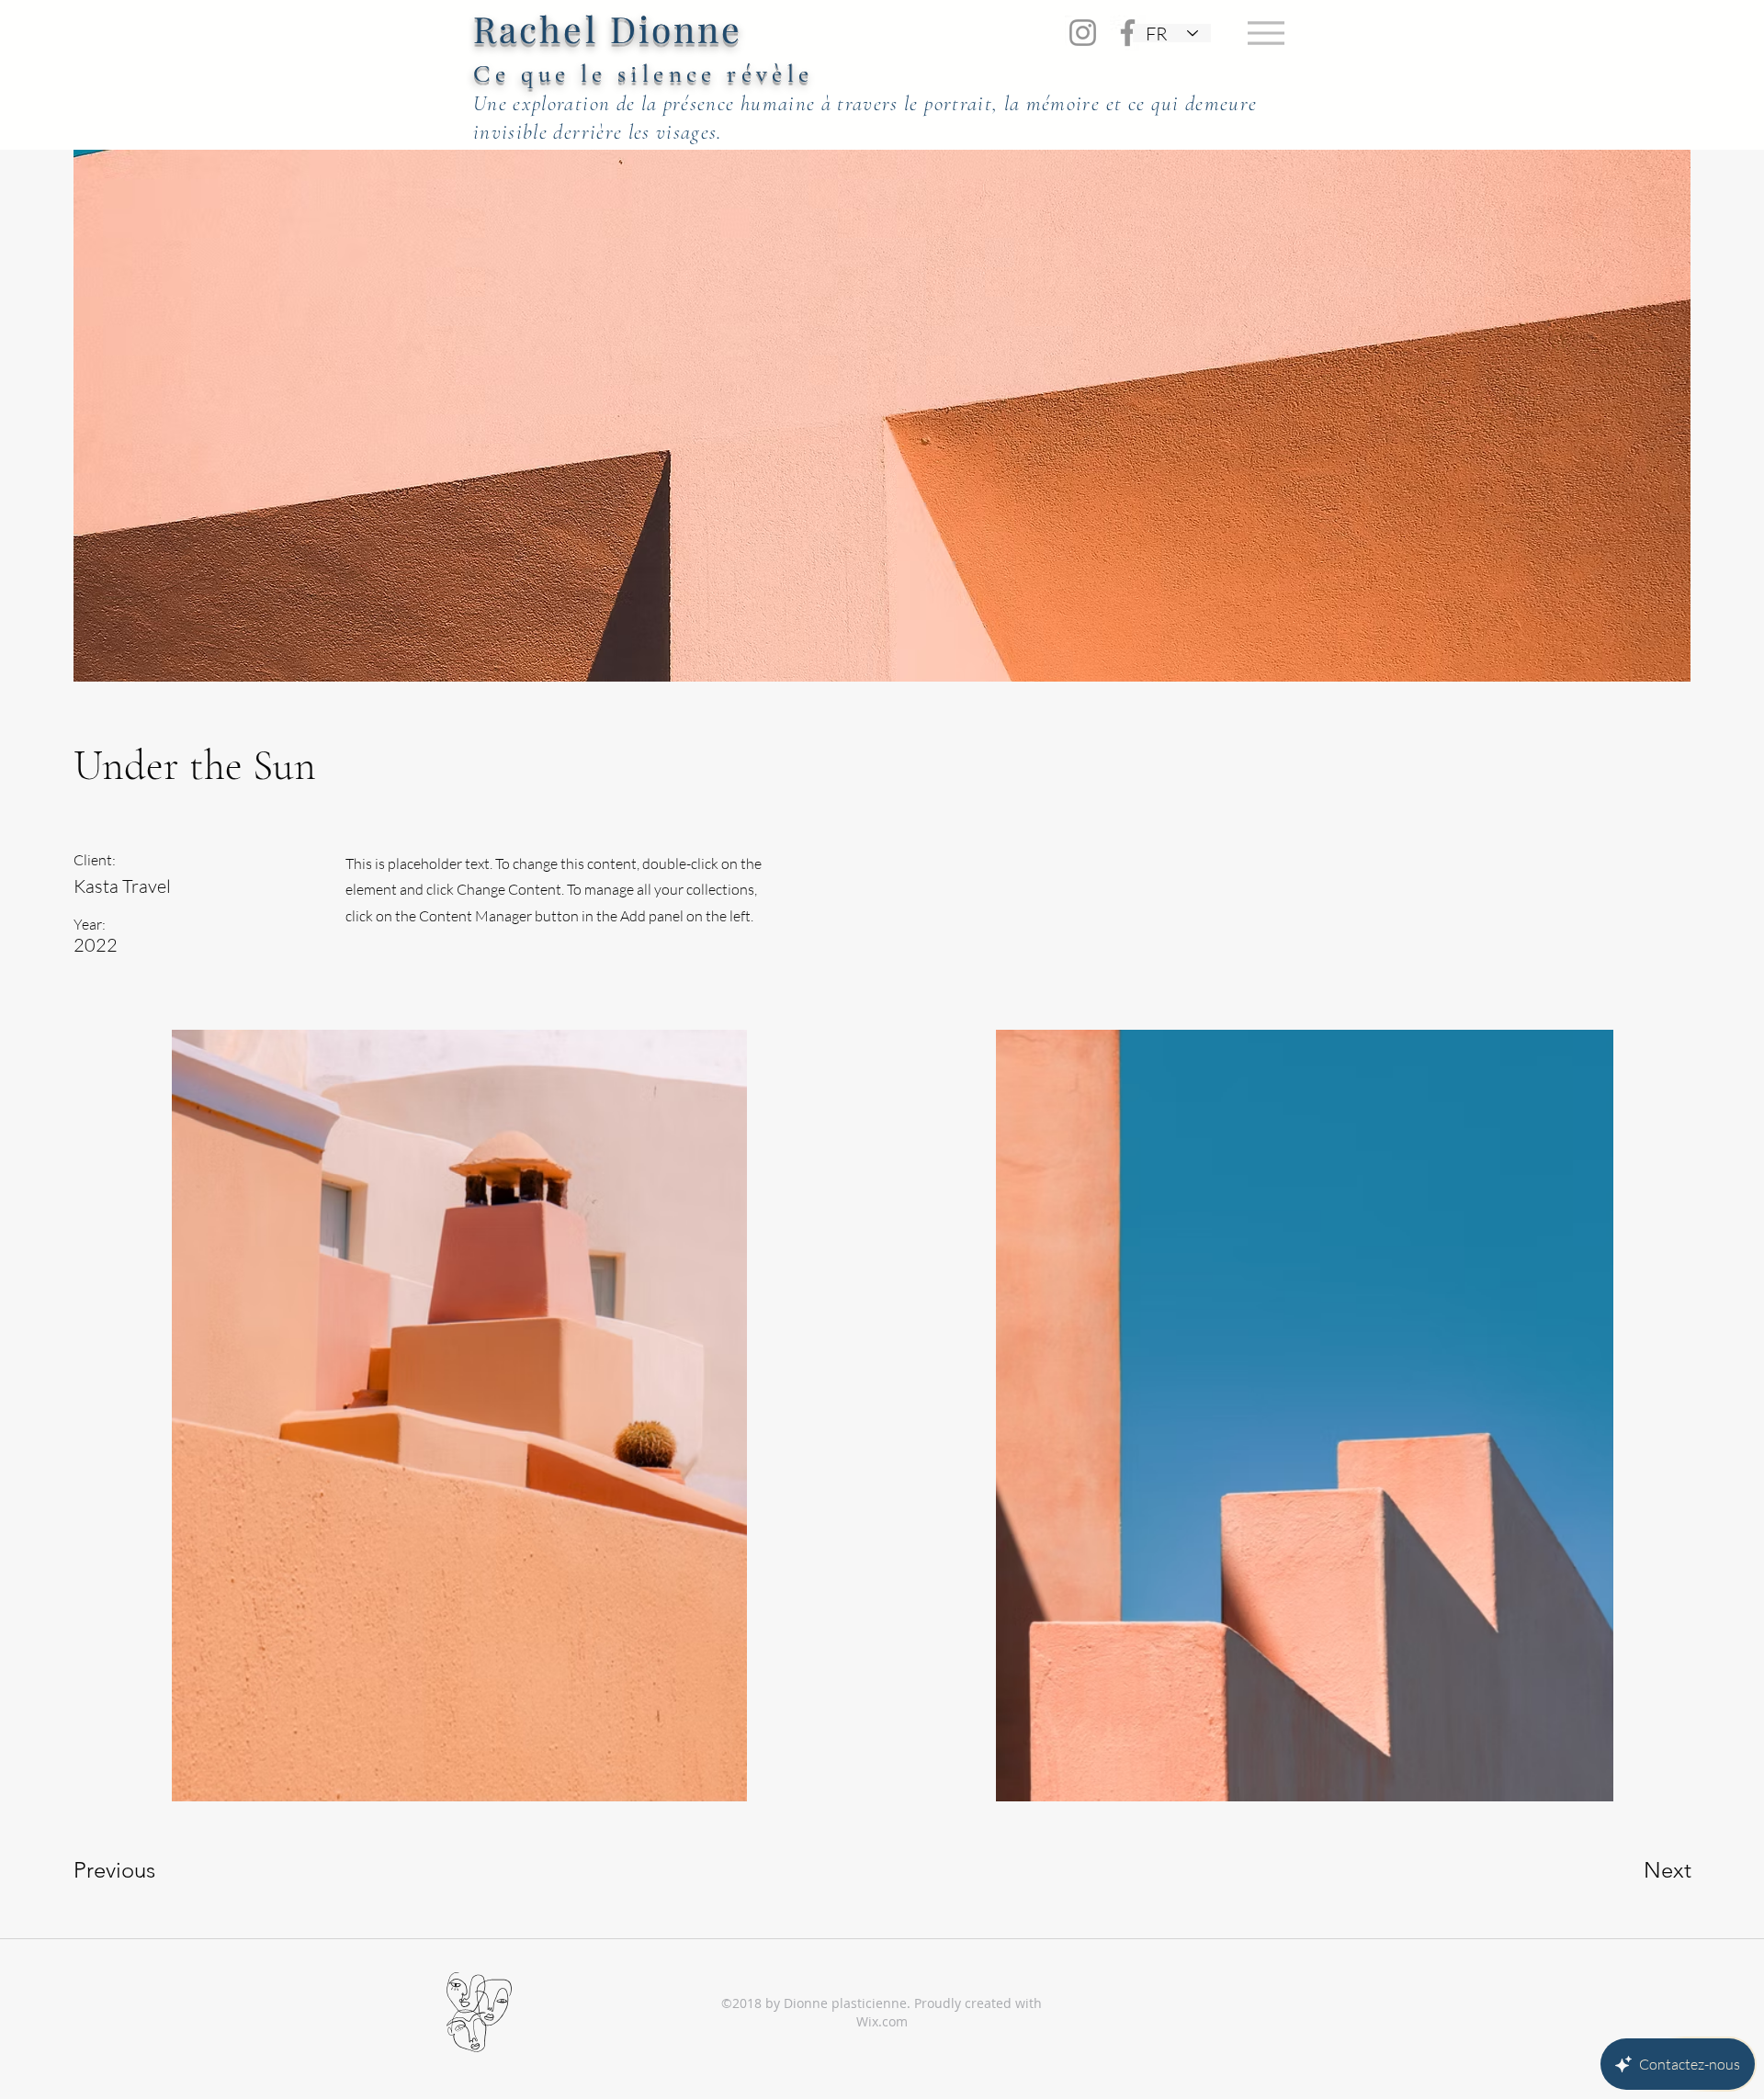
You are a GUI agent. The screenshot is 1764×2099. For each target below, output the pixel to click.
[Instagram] (1083, 33)
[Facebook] (1128, 33)
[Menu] (1266, 33)
